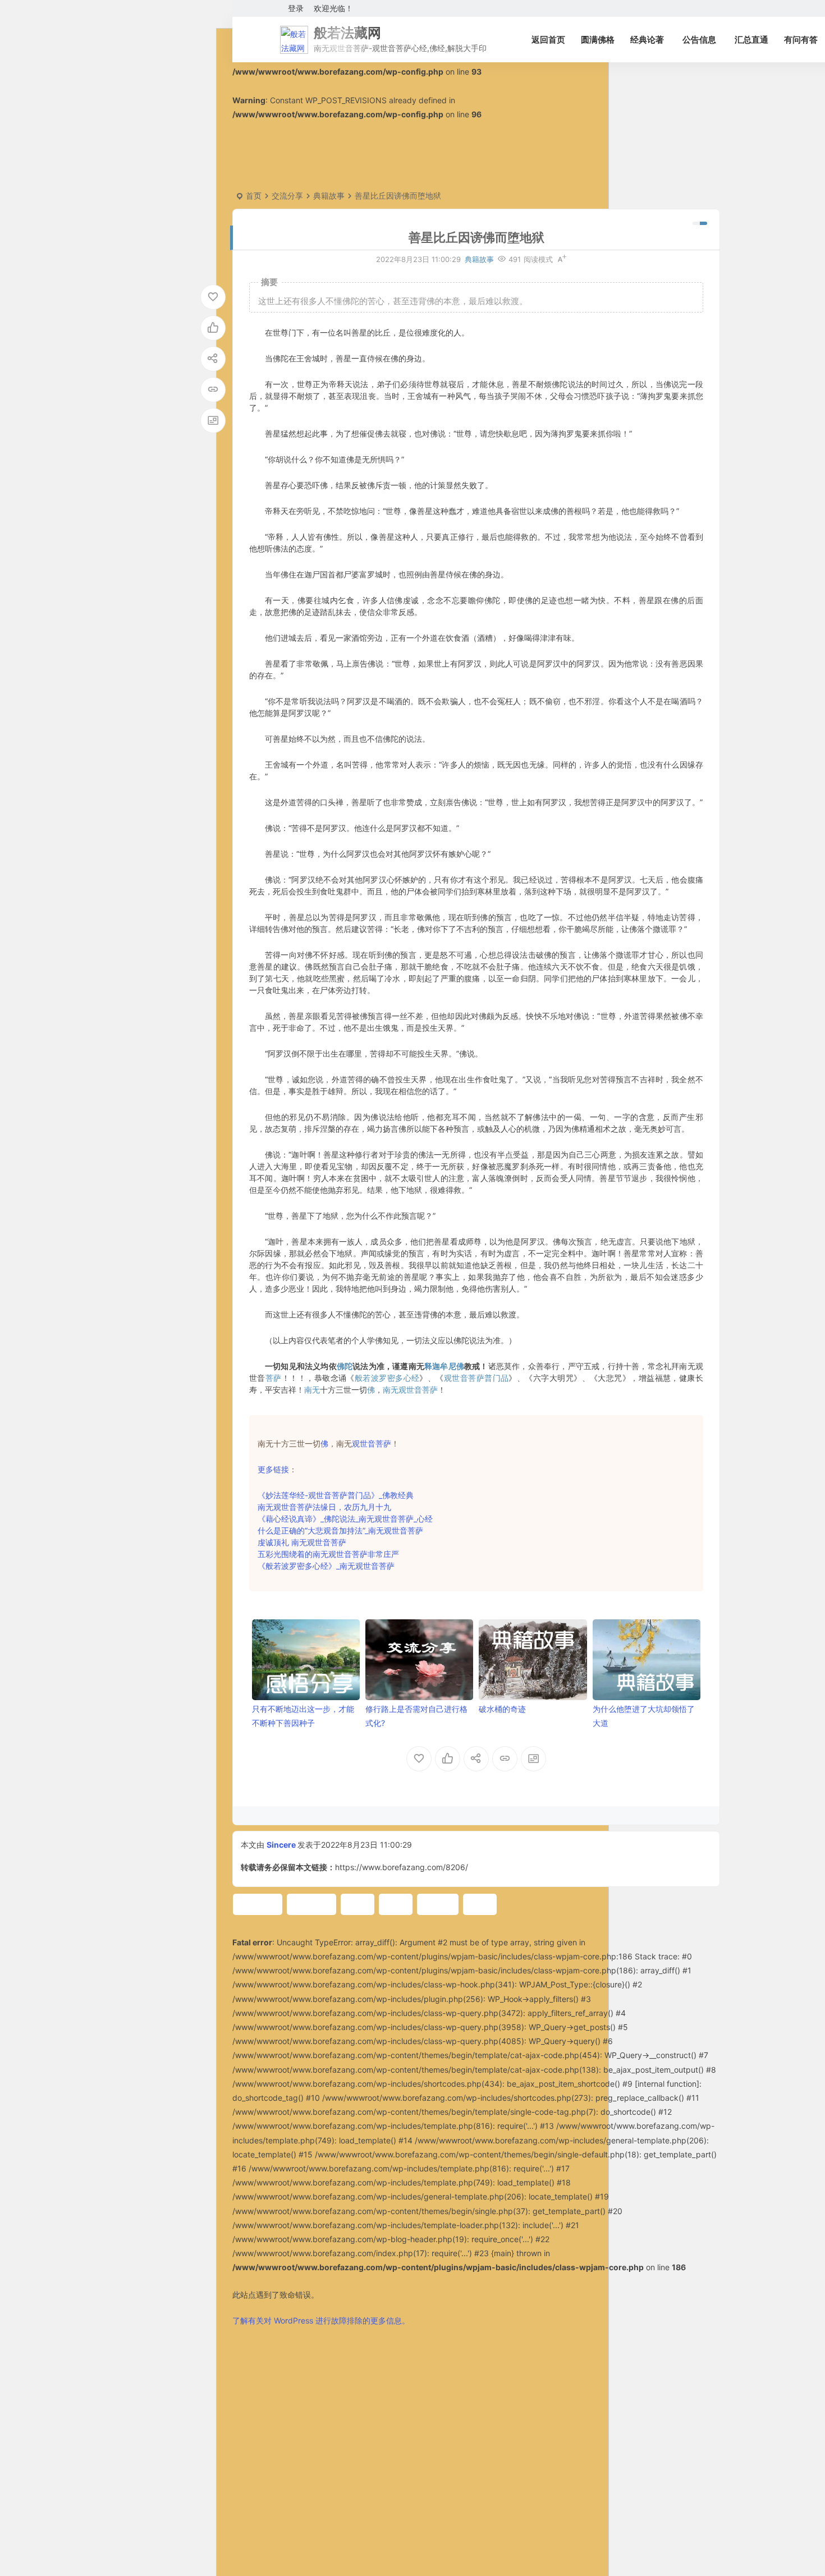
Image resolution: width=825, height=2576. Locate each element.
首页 (254, 196)
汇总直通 (751, 40)
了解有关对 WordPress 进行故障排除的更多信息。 (321, 2320)
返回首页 (548, 40)
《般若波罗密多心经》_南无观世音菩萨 (326, 1566)
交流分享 (287, 196)
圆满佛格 (598, 40)
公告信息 (699, 40)
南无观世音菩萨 (410, 1390)
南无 (312, 1390)
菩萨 (274, 1378)
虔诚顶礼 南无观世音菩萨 (302, 1542)
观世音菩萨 (372, 1443)
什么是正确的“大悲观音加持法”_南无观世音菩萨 (340, 1530)
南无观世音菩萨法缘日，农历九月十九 (324, 1507)
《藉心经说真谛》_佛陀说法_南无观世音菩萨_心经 (345, 1519)
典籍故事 (329, 196)
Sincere (281, 1845)
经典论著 (647, 40)
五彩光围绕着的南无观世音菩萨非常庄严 (328, 1554)
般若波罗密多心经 (387, 1378)
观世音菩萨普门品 (476, 1378)
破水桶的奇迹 (502, 1709)
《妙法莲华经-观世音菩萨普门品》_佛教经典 (336, 1495)
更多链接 (273, 1469)
